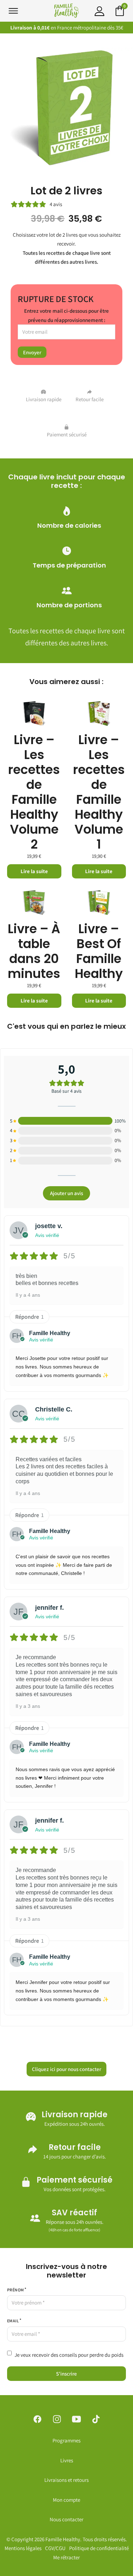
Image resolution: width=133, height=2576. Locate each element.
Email (13, 2321)
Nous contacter (66, 2519)
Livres (67, 2460)
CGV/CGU (55, 2548)
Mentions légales (23, 2548)
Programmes (66, 2440)
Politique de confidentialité (99, 2548)
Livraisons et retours (66, 2480)
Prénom (15, 2290)
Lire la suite (34, 871)
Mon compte (66, 2500)
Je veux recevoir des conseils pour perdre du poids (69, 2355)
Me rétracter (66, 2557)
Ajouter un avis (66, 1193)
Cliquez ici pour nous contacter (66, 2069)
